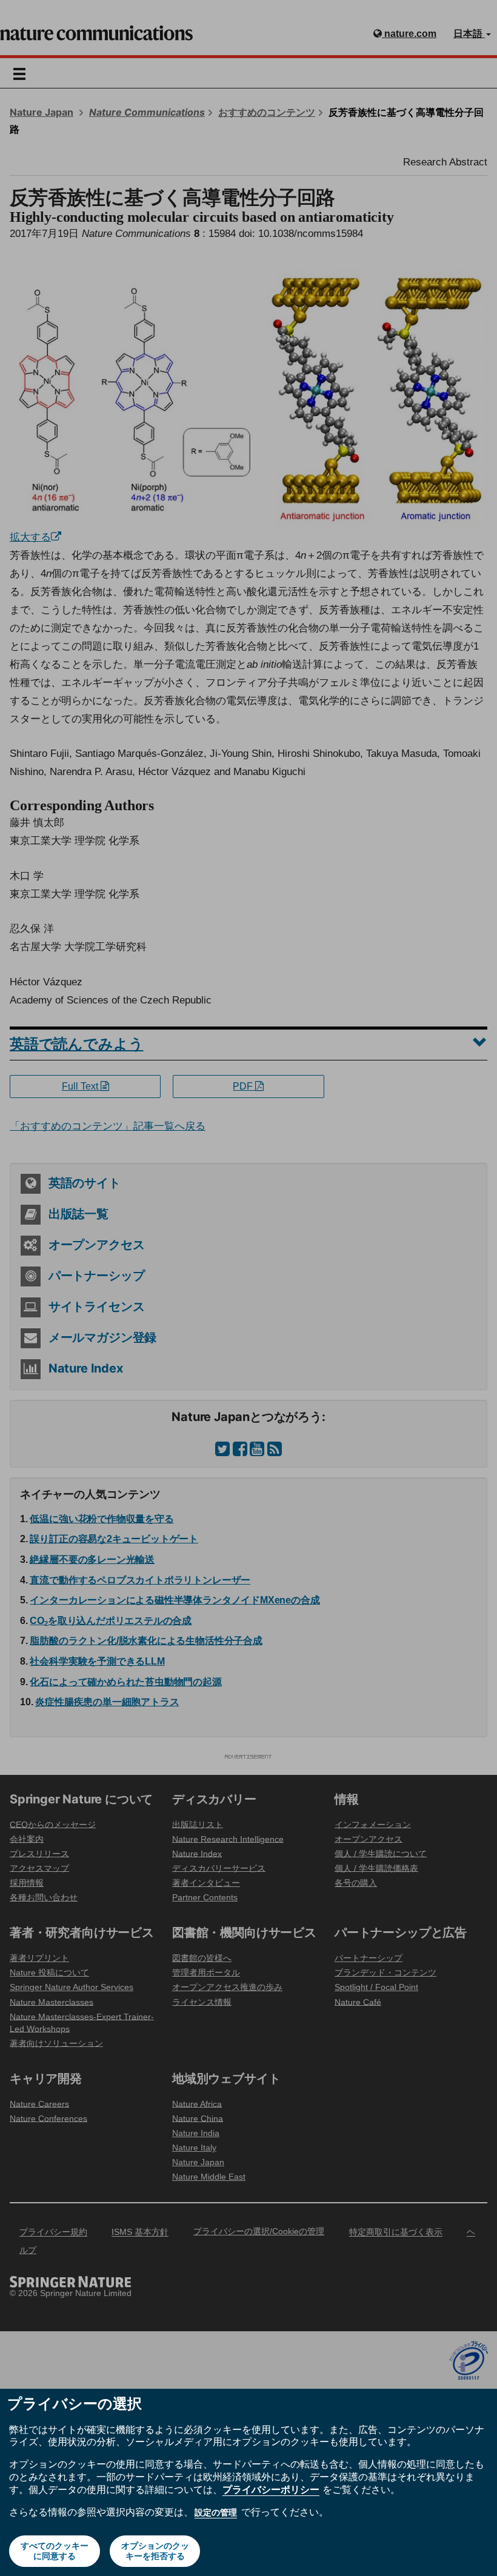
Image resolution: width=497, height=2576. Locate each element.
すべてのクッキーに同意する (55, 2551)
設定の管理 (216, 2512)
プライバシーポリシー (271, 2489)
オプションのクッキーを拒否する (155, 2551)
